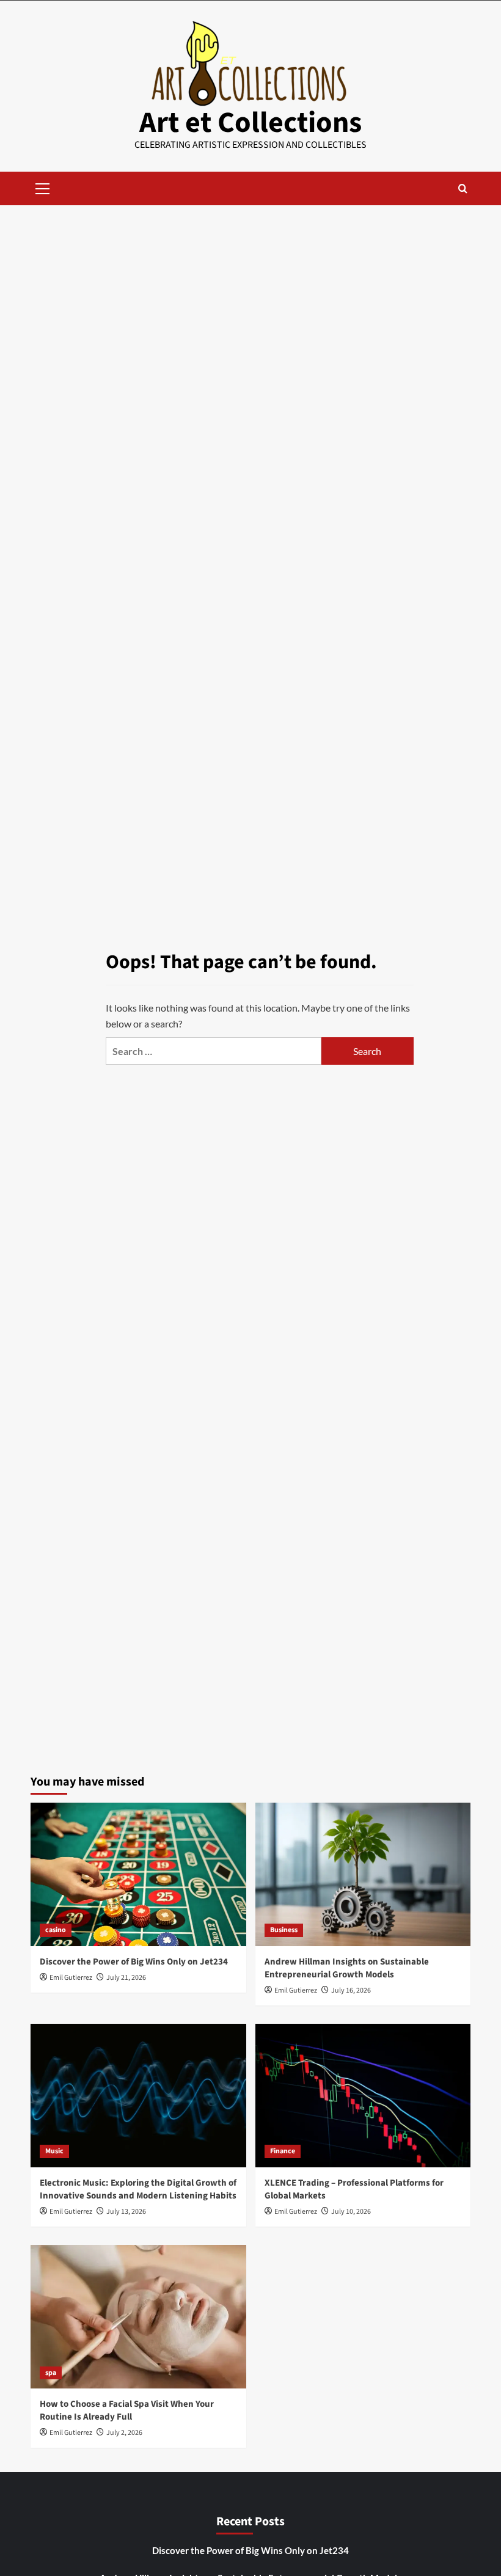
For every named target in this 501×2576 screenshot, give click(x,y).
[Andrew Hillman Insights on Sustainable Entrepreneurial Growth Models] (363, 1874)
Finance (283, 2151)
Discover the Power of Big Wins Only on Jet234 (134, 1962)
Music (54, 2151)
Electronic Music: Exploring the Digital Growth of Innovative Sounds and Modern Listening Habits (138, 2189)
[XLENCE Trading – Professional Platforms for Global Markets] (363, 2096)
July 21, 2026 (126, 1978)
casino (56, 1930)
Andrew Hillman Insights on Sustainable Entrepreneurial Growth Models (347, 1968)
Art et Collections (250, 123)
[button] (43, 187)
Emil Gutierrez (71, 1978)
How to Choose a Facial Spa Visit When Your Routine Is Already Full (127, 2410)
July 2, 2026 (124, 2433)
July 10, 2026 (351, 2212)
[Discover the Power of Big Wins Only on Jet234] (138, 1874)
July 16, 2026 (351, 1990)
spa (51, 2373)
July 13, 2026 (126, 2212)
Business (284, 1930)
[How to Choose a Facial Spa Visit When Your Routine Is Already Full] (138, 2317)
